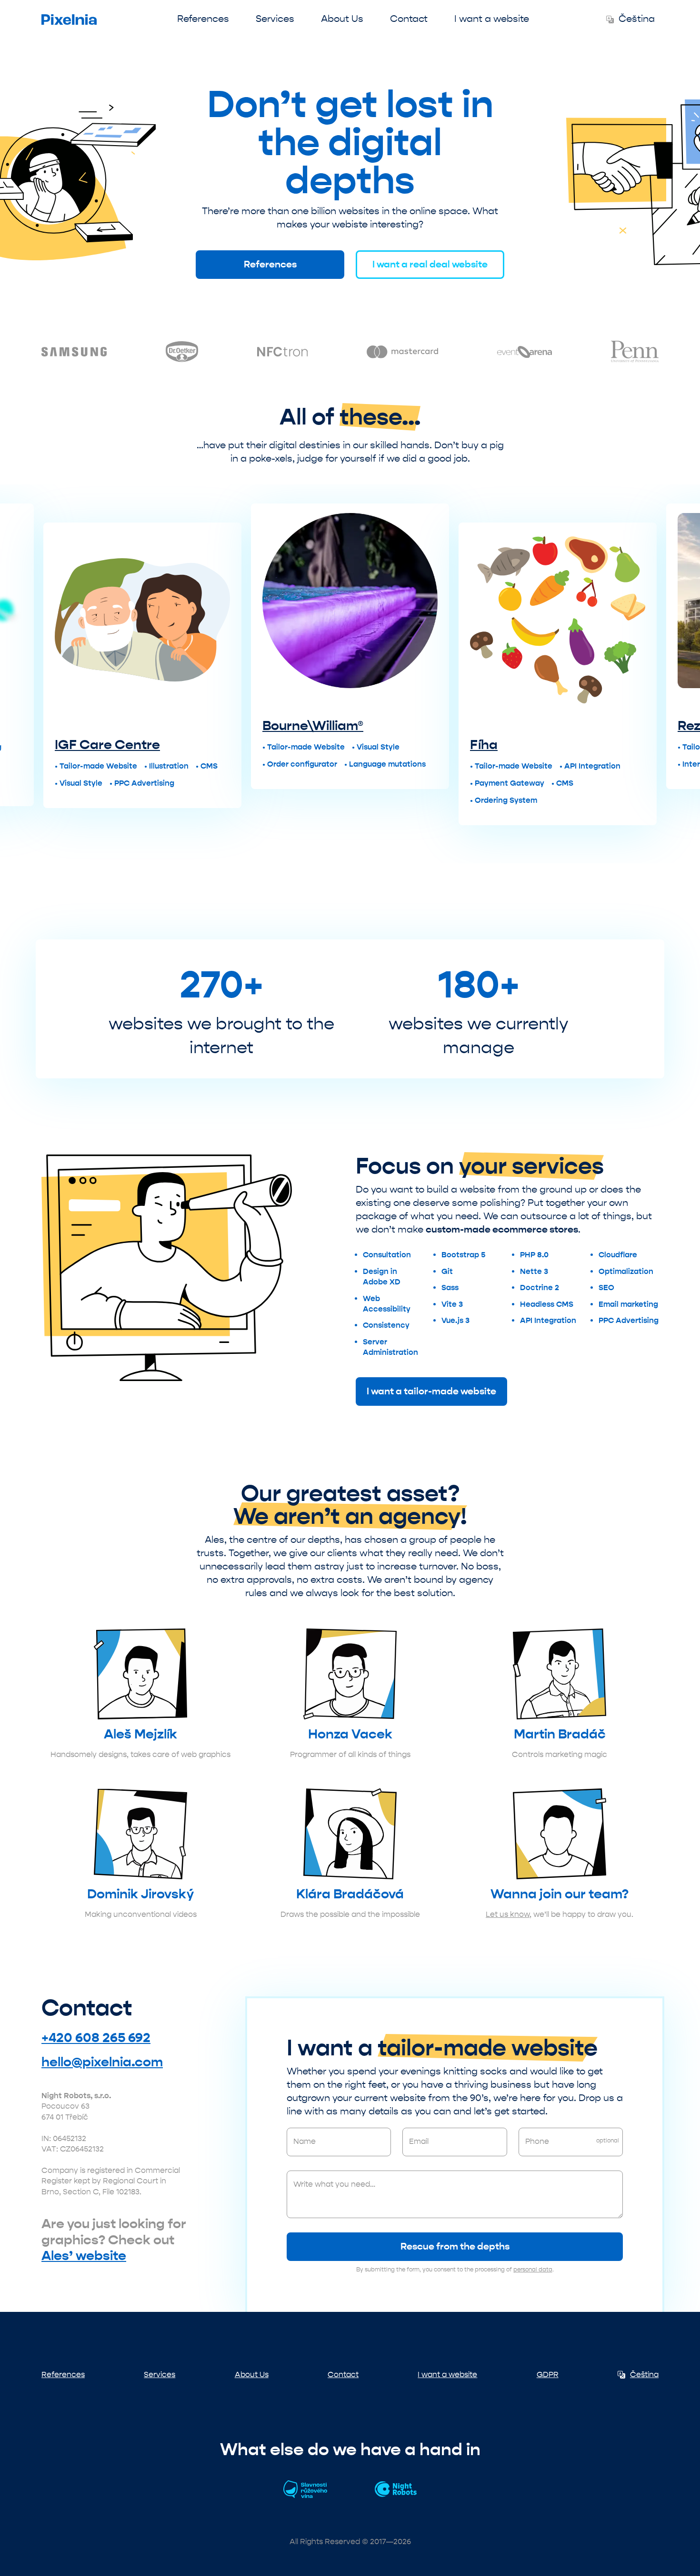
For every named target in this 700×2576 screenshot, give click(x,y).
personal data (533, 2270)
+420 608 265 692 (96, 2038)
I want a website (492, 19)
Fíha (345, 745)
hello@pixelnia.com (102, 2062)
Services (275, 19)
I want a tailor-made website (431, 1391)
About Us (342, 19)
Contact (409, 19)
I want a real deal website (430, 264)
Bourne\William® (174, 726)
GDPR (548, 2374)
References (203, 19)
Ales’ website (84, 2256)
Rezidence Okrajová (603, 726)
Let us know (508, 1914)
